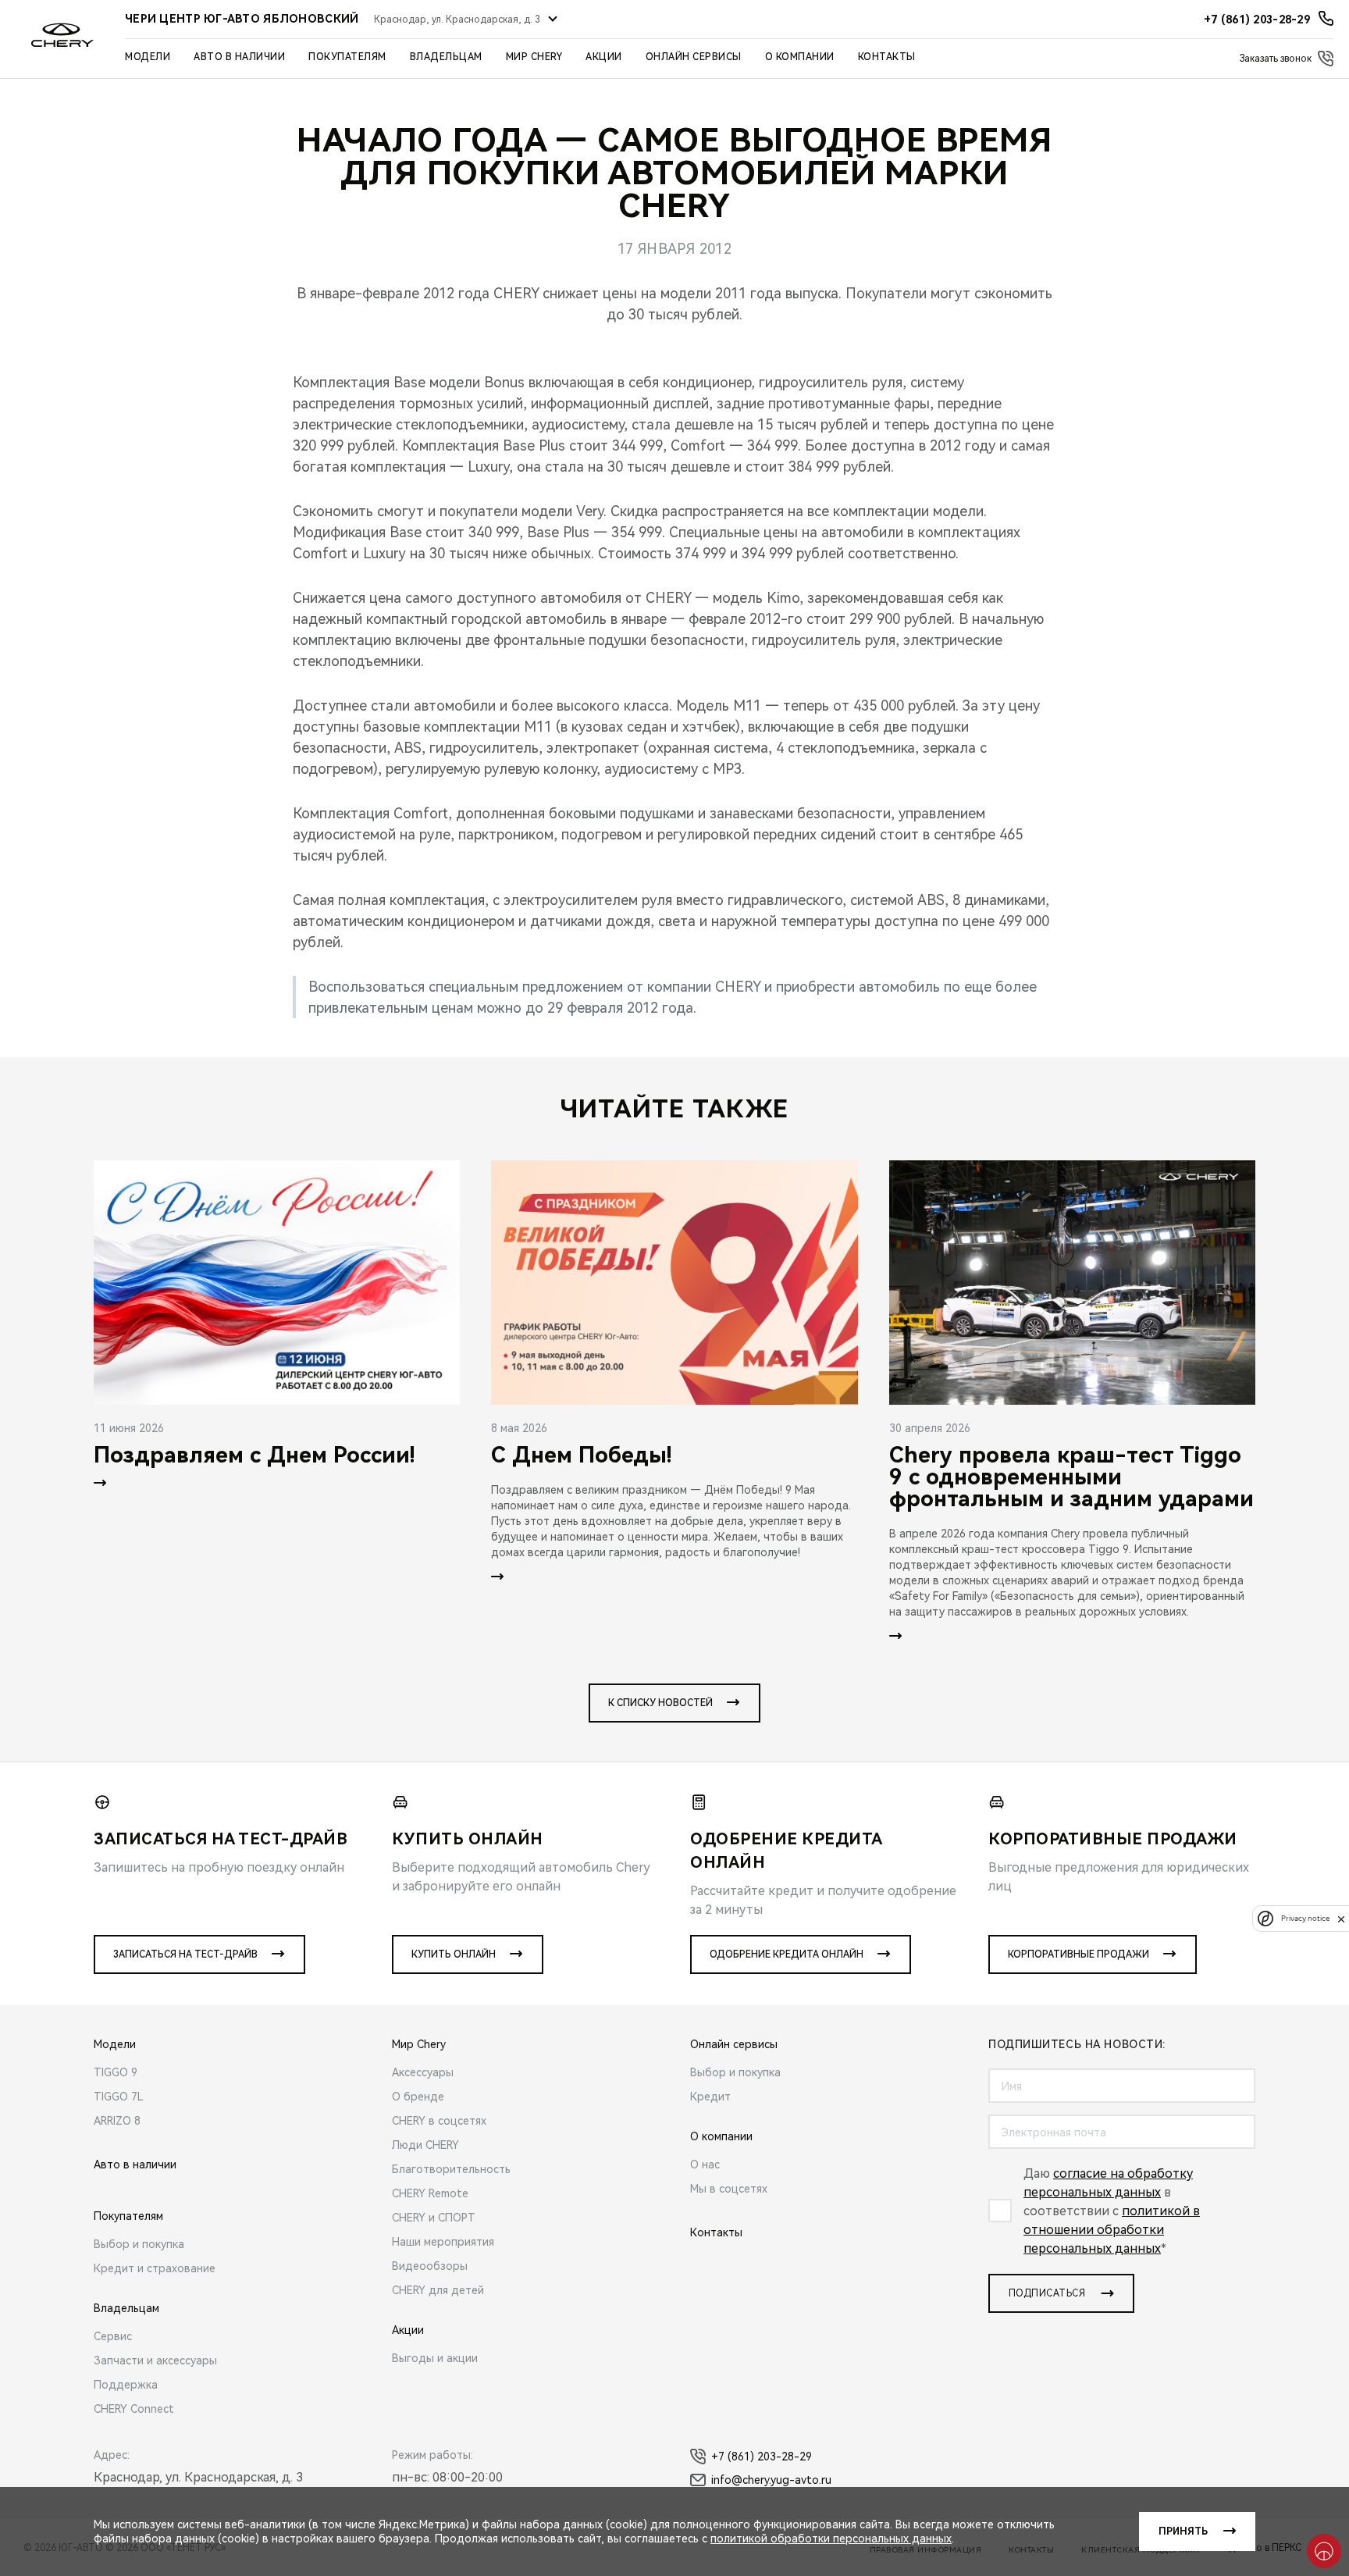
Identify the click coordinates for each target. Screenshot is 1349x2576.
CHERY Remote (430, 2193)
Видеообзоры (430, 2266)
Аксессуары (423, 2072)
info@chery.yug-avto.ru (771, 2480)
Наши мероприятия (443, 2242)
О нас (705, 2164)
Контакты (887, 57)
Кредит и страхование (155, 2268)
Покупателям (347, 57)
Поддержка (126, 2385)
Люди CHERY (425, 2145)
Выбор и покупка (139, 2244)
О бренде (418, 2097)
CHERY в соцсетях (439, 2121)
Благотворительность (451, 2169)
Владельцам (446, 57)
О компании (800, 57)
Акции (604, 57)
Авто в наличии (239, 57)
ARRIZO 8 (117, 2121)
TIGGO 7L (119, 2097)
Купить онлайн (454, 1954)
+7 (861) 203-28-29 (762, 2457)
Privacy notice (1305, 1919)
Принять (1183, 2531)
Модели (148, 57)
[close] (1341, 1919)
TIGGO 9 (116, 2072)
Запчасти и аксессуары (155, 2360)
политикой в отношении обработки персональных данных (1112, 2230)
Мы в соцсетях (729, 2189)
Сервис (113, 2336)
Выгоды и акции (435, 2358)
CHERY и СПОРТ (434, 2218)
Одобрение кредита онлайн (787, 1954)
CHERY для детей (438, 2290)
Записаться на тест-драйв (185, 1954)
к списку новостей (660, 1703)
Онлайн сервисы (694, 57)
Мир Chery (534, 57)
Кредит (710, 2097)
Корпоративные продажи (1078, 1954)
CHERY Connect (134, 2409)
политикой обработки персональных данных (831, 2539)
